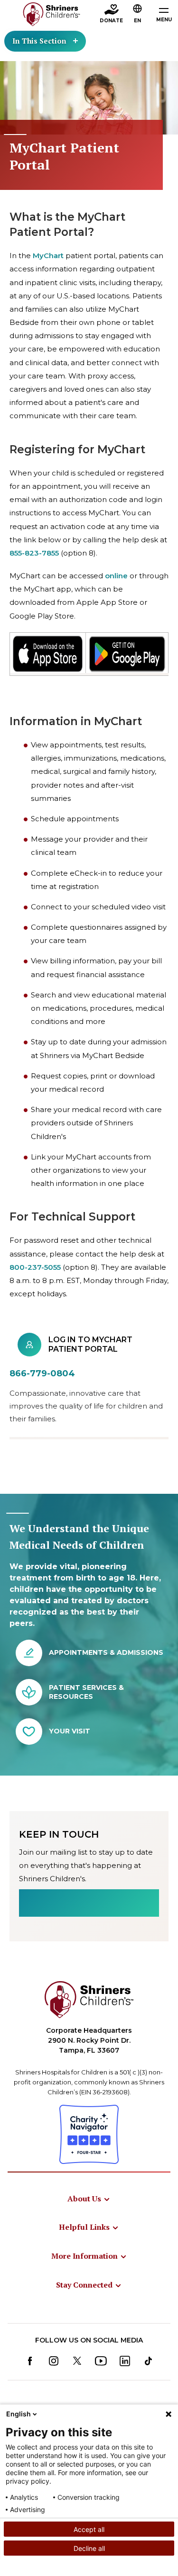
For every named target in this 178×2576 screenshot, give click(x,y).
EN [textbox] (137, 21)
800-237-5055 (35, 1267)
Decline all (89, 2548)
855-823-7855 (34, 553)
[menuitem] (89, 2199)
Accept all (89, 2529)
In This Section (39, 41)
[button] (138, 15)
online (116, 576)
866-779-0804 (42, 1373)
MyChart (48, 256)
